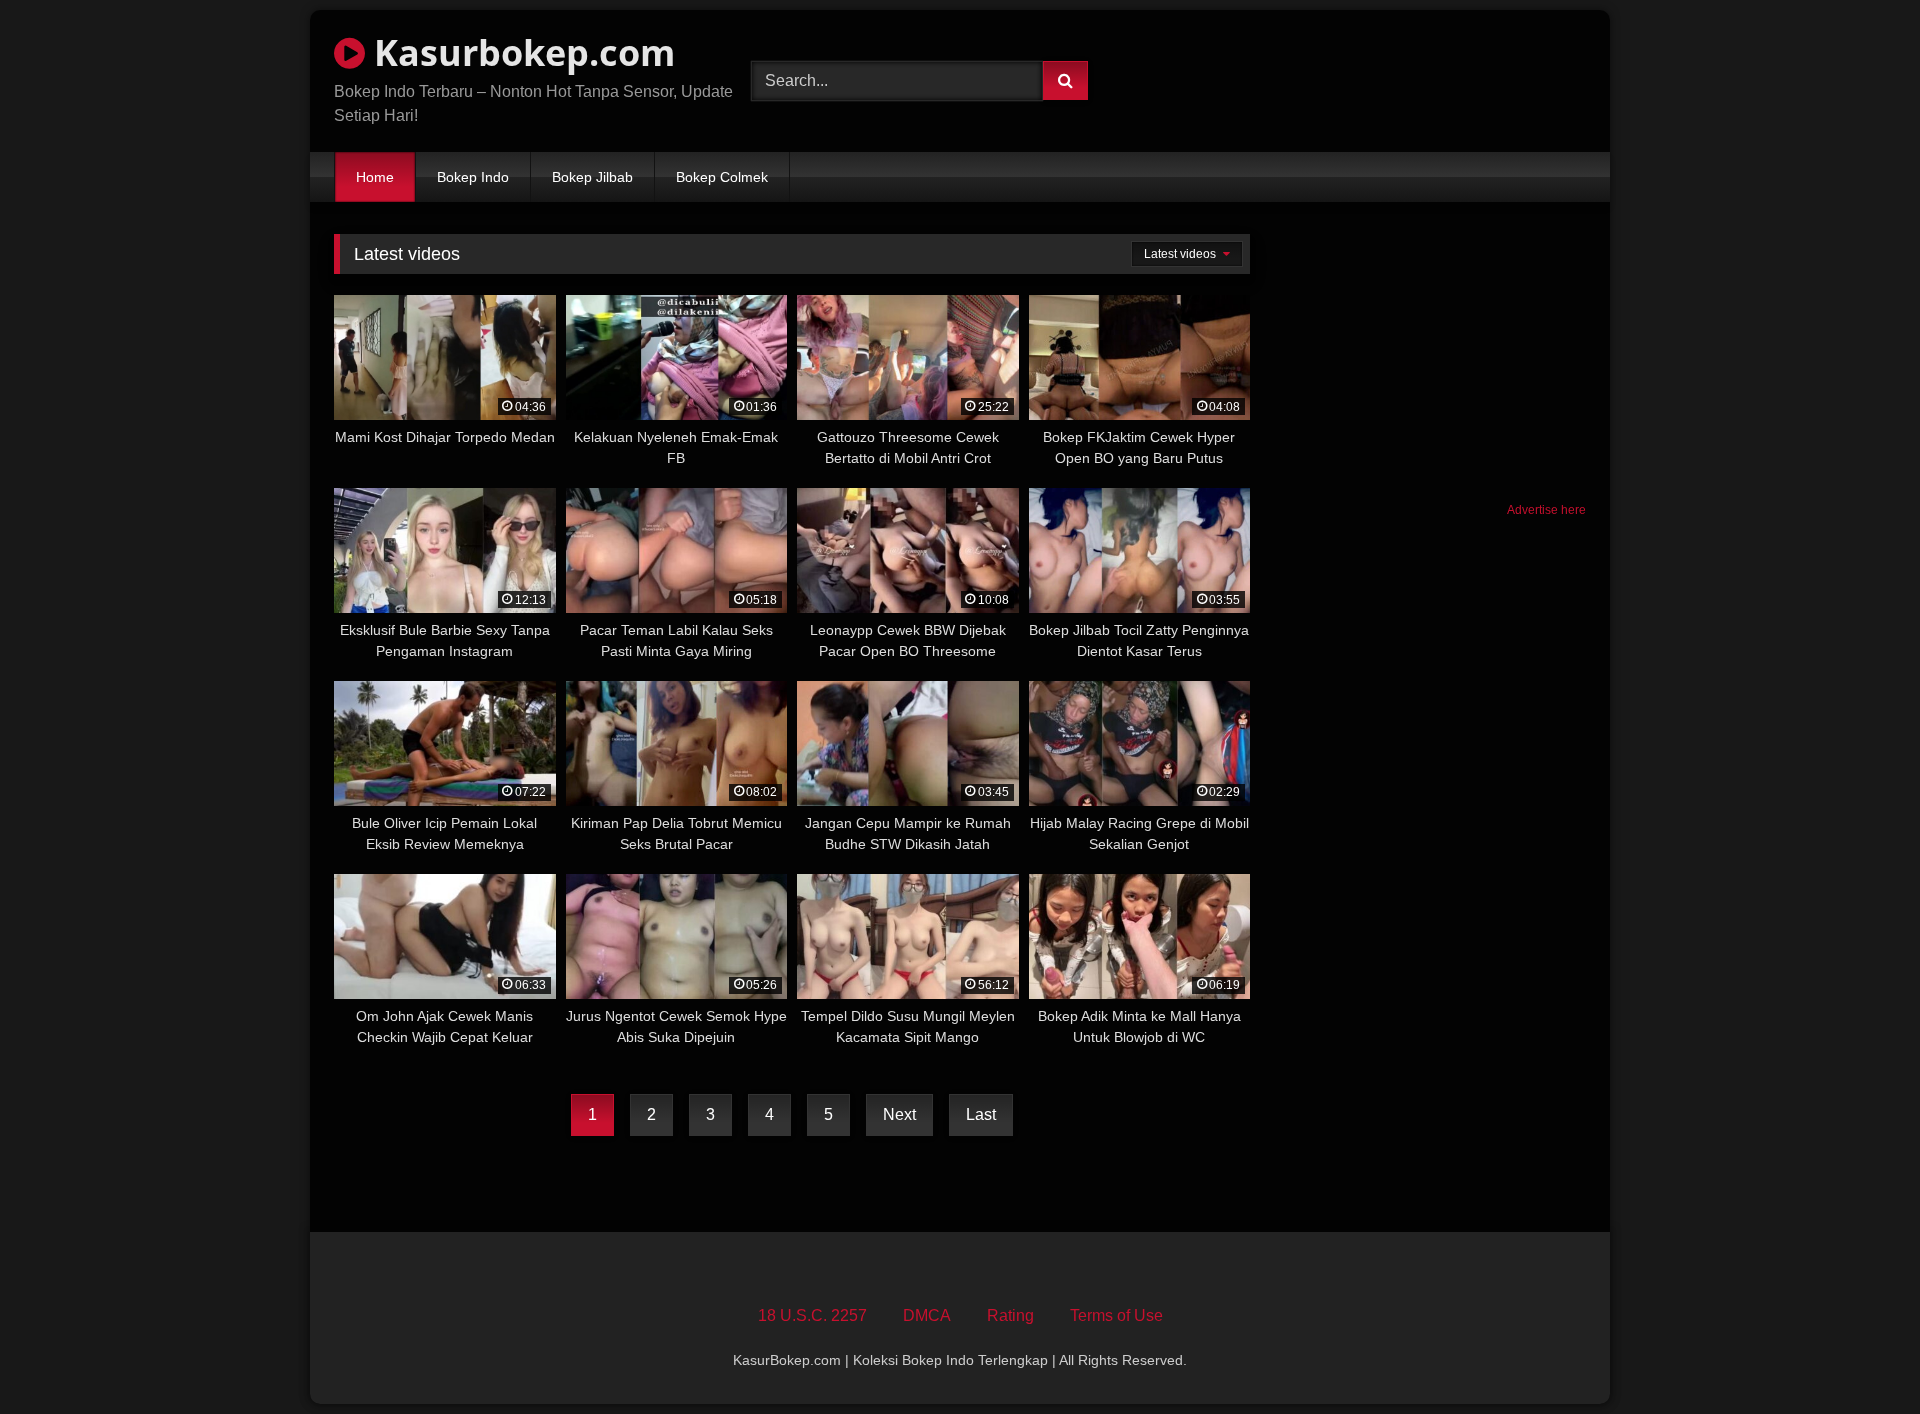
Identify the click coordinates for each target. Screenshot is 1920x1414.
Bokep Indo (473, 177)
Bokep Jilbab (592, 177)
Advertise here (1546, 510)
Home (375, 177)
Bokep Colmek (722, 177)
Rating (1010, 1315)
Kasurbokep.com (520, 52)
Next (899, 1114)
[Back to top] (1858, 1354)
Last (981, 1114)
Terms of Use (1116, 1315)
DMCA (927, 1315)
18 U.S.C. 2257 (812, 1315)
